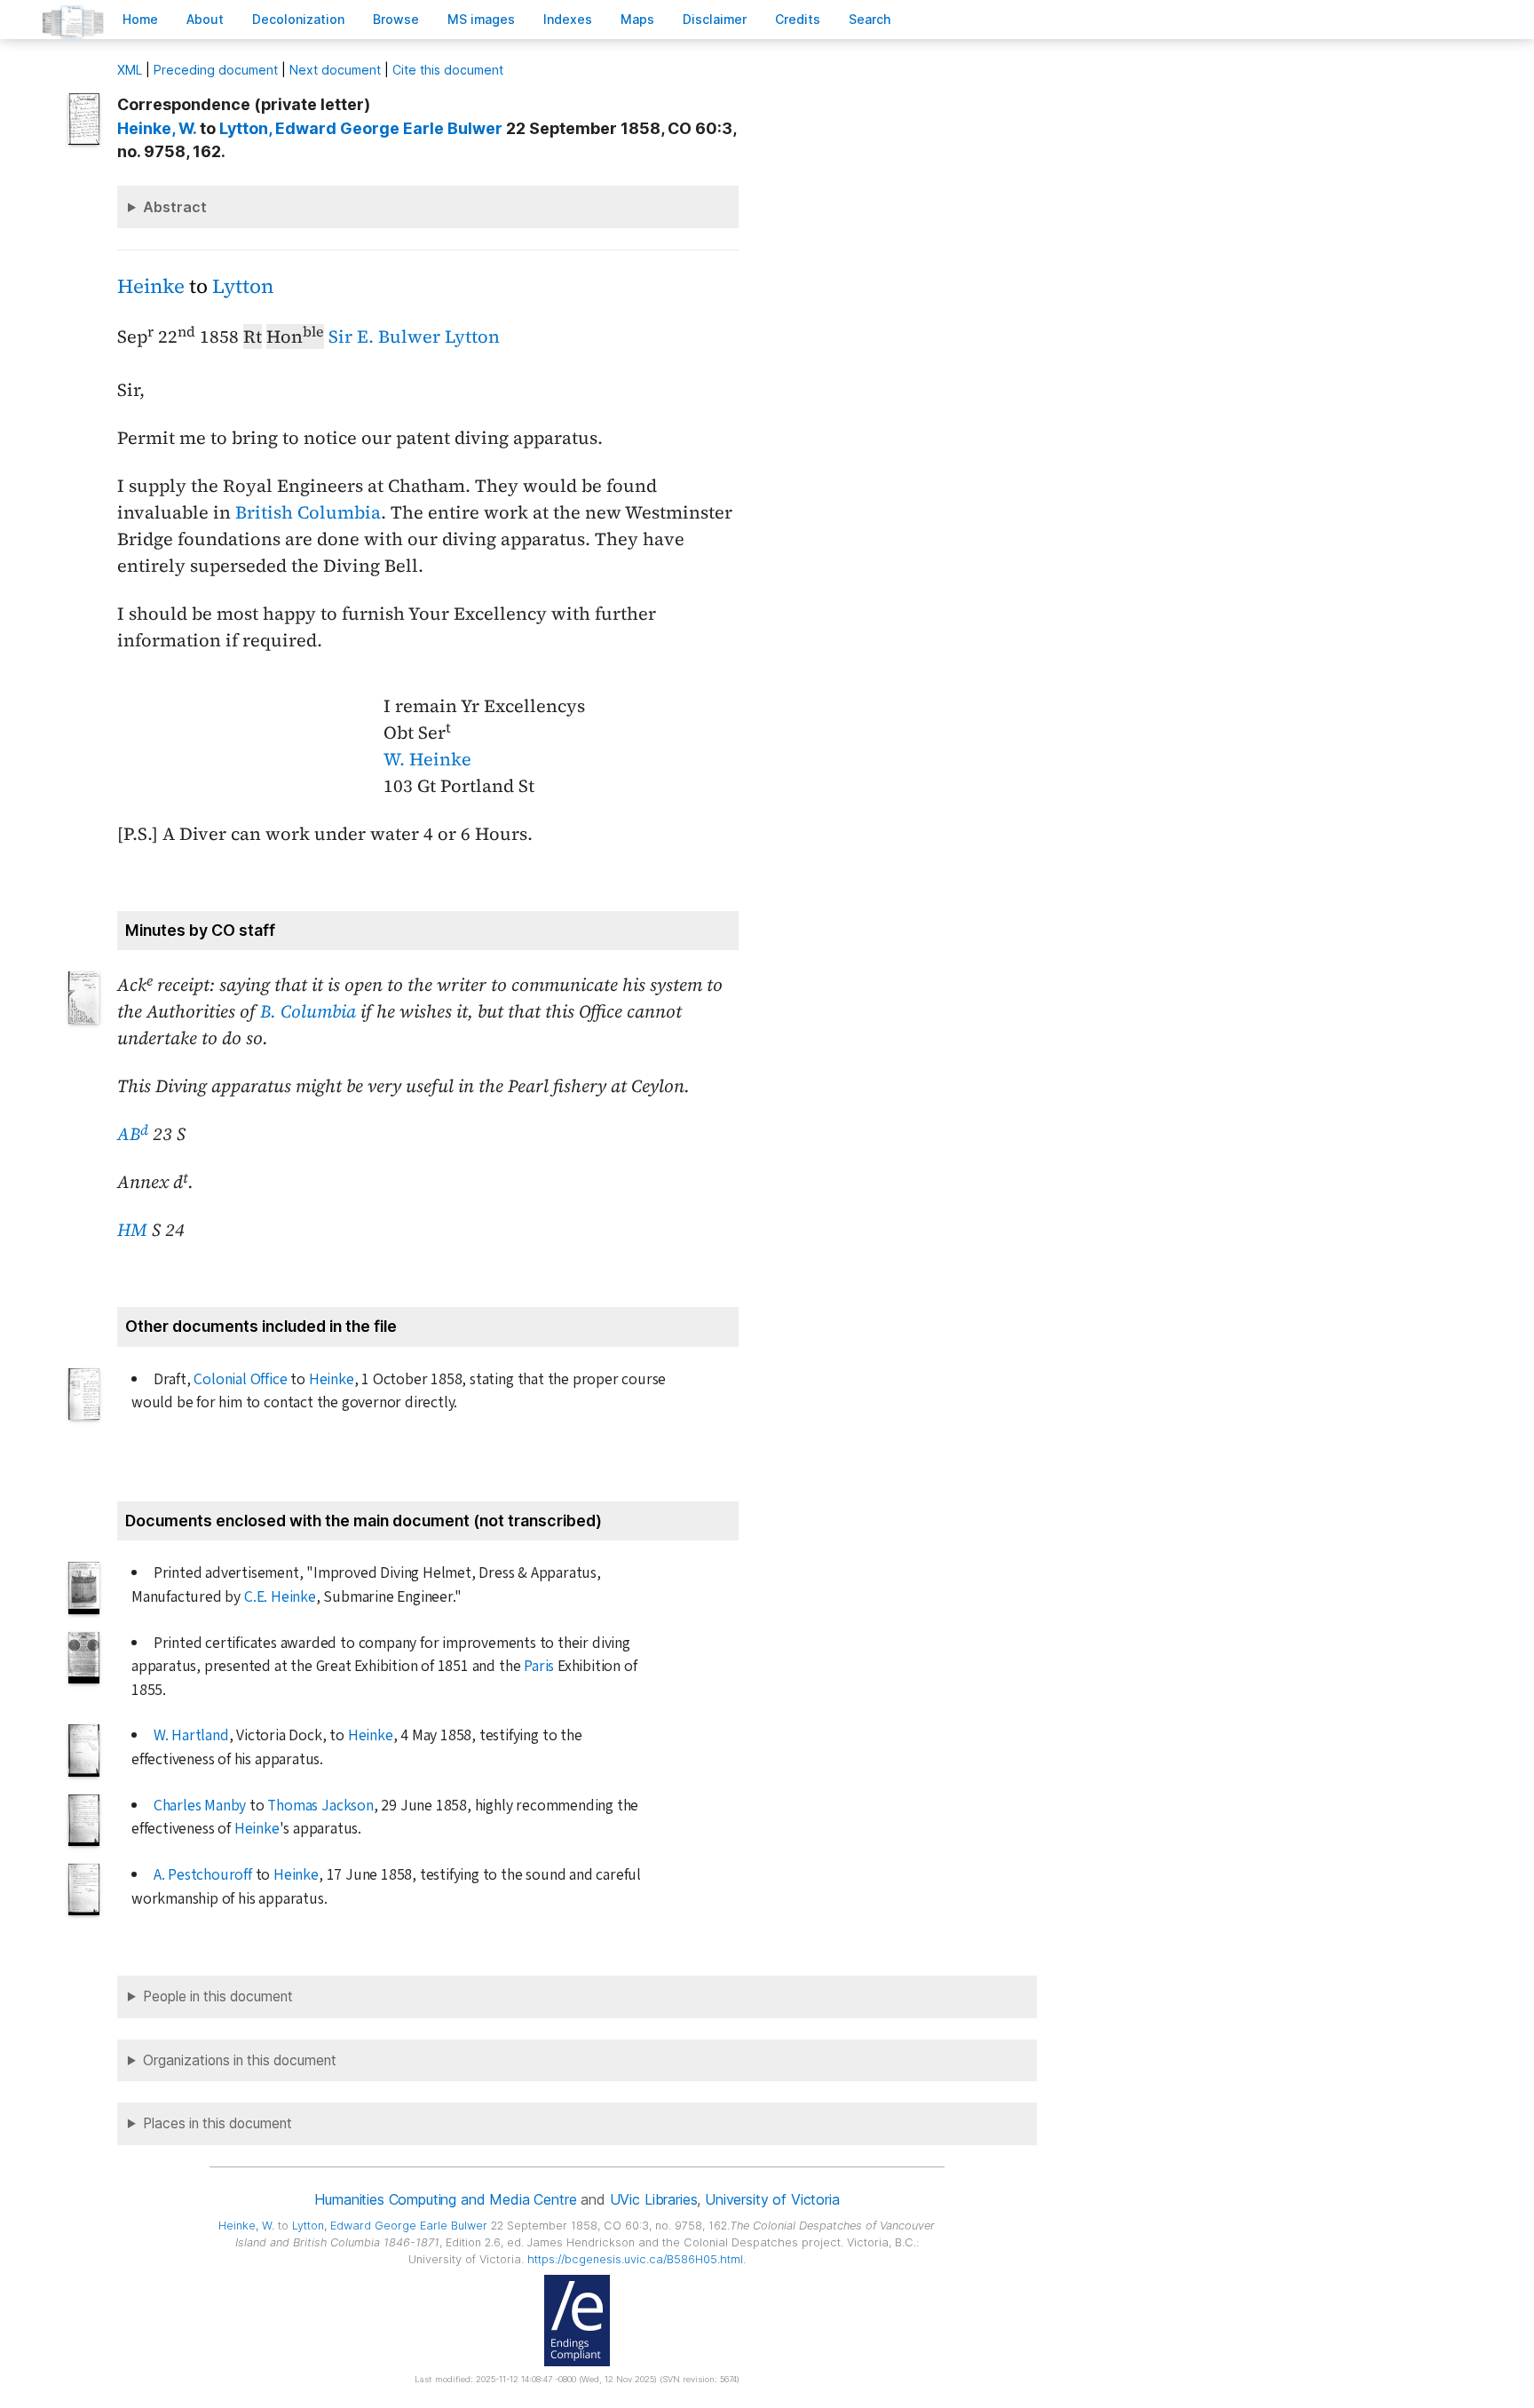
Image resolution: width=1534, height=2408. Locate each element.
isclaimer (715, 19)
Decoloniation (298, 19)
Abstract (175, 207)
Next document (335, 70)
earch (870, 19)
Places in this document (217, 2123)
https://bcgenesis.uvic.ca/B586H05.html (635, 2259)
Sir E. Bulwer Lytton (414, 337)
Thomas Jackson (320, 1806)
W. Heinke (427, 759)
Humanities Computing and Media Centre (445, 2199)
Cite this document (448, 70)
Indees (568, 19)
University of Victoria (772, 2199)
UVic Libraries (654, 2199)
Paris (539, 1666)
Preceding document (216, 70)
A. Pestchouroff (203, 1875)
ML (130, 70)
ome (140, 19)
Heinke (151, 286)
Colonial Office (240, 1379)
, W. (157, 128)
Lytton (243, 286)
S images (481, 19)
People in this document (218, 1996)
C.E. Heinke (280, 1597)
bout (205, 19)
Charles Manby (200, 1806)
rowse (396, 19)
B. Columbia (308, 1011)
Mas (637, 19)
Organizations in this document (240, 2060)
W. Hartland (191, 1735)
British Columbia (308, 512)
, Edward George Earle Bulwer (361, 128)
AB (133, 1134)
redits (798, 19)
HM (132, 1230)
